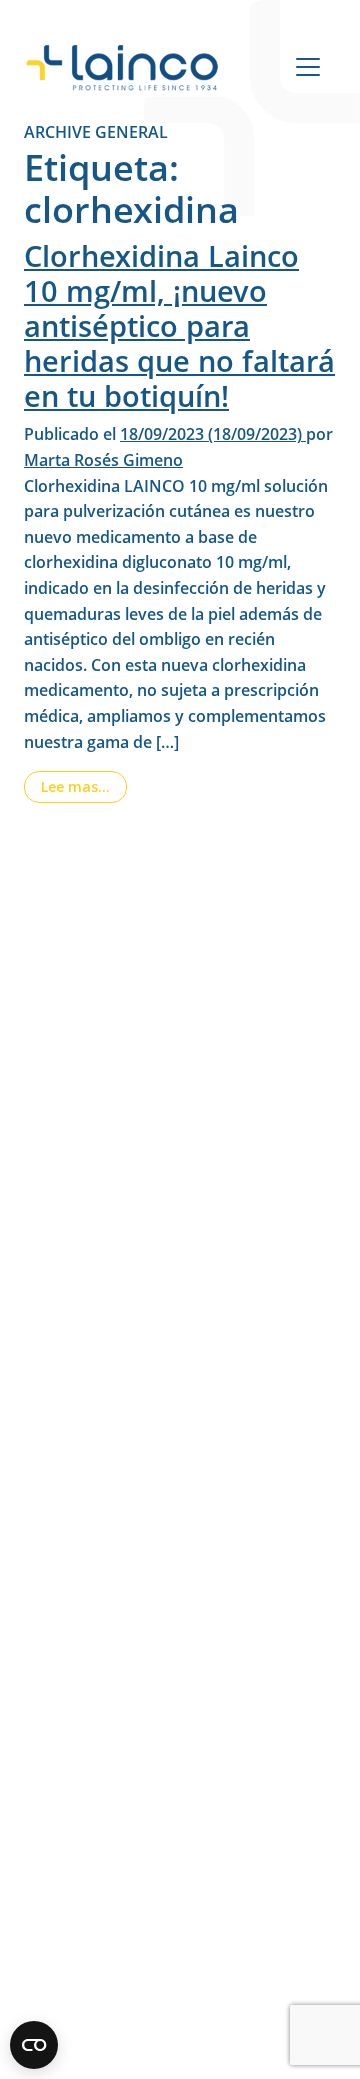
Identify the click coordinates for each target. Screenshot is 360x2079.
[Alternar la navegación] (308, 67)
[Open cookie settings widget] (34, 2045)
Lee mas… (84, 786)
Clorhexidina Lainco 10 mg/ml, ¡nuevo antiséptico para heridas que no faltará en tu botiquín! (179, 326)
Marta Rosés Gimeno (103, 460)
